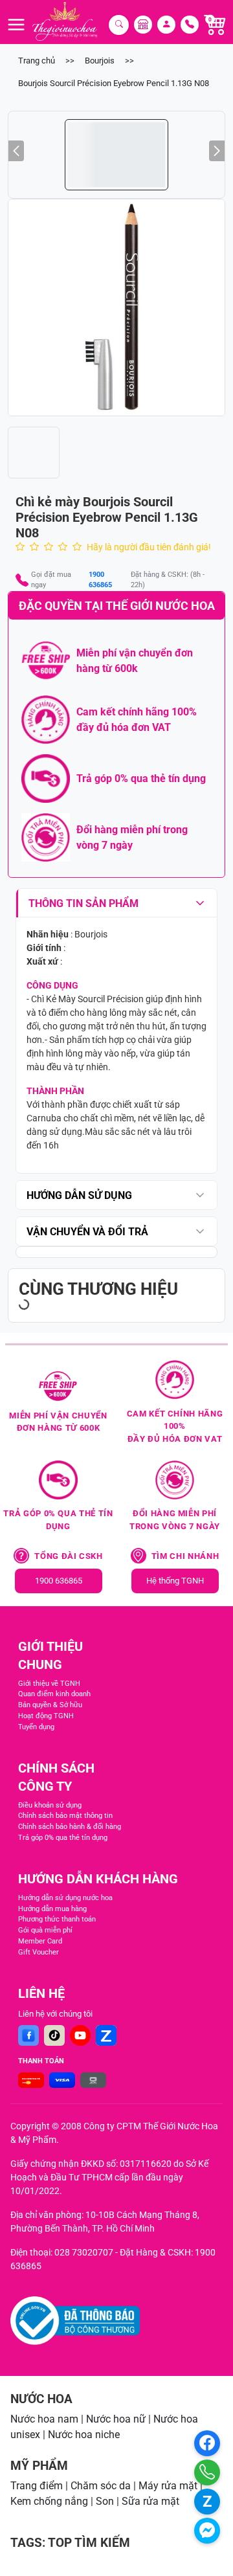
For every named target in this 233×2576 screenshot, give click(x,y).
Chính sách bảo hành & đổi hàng (70, 1827)
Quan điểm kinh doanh (54, 1694)
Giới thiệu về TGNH (49, 1684)
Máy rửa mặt (168, 2486)
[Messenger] (207, 2531)
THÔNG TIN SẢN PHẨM (83, 903)
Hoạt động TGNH (46, 1716)
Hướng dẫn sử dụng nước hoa (65, 1898)
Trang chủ (37, 61)
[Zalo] (106, 2035)
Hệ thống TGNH (175, 1581)
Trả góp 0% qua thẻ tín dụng (63, 1838)
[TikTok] (54, 2035)
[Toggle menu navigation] (16, 25)
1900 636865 (100, 580)
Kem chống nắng (49, 2501)
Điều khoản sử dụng (50, 1805)
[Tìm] (119, 25)
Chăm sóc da (101, 2486)
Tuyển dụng (36, 1727)
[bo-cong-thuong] (75, 2321)
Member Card (40, 1941)
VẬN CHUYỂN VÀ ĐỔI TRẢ (87, 1232)
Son (105, 2501)
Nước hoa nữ (116, 2419)
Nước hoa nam (44, 2419)
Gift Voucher (39, 1952)
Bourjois (100, 61)
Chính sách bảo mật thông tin (65, 1816)
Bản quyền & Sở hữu (50, 1705)
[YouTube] (80, 2035)
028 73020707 (84, 2252)
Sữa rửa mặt (150, 2501)
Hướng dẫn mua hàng (52, 1909)
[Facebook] (28, 2035)
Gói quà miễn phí (45, 1930)
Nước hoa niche (84, 2435)
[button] (116, 308)
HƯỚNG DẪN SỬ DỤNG (79, 1195)
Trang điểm (37, 2486)
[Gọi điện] (207, 2472)
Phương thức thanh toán (57, 1919)
